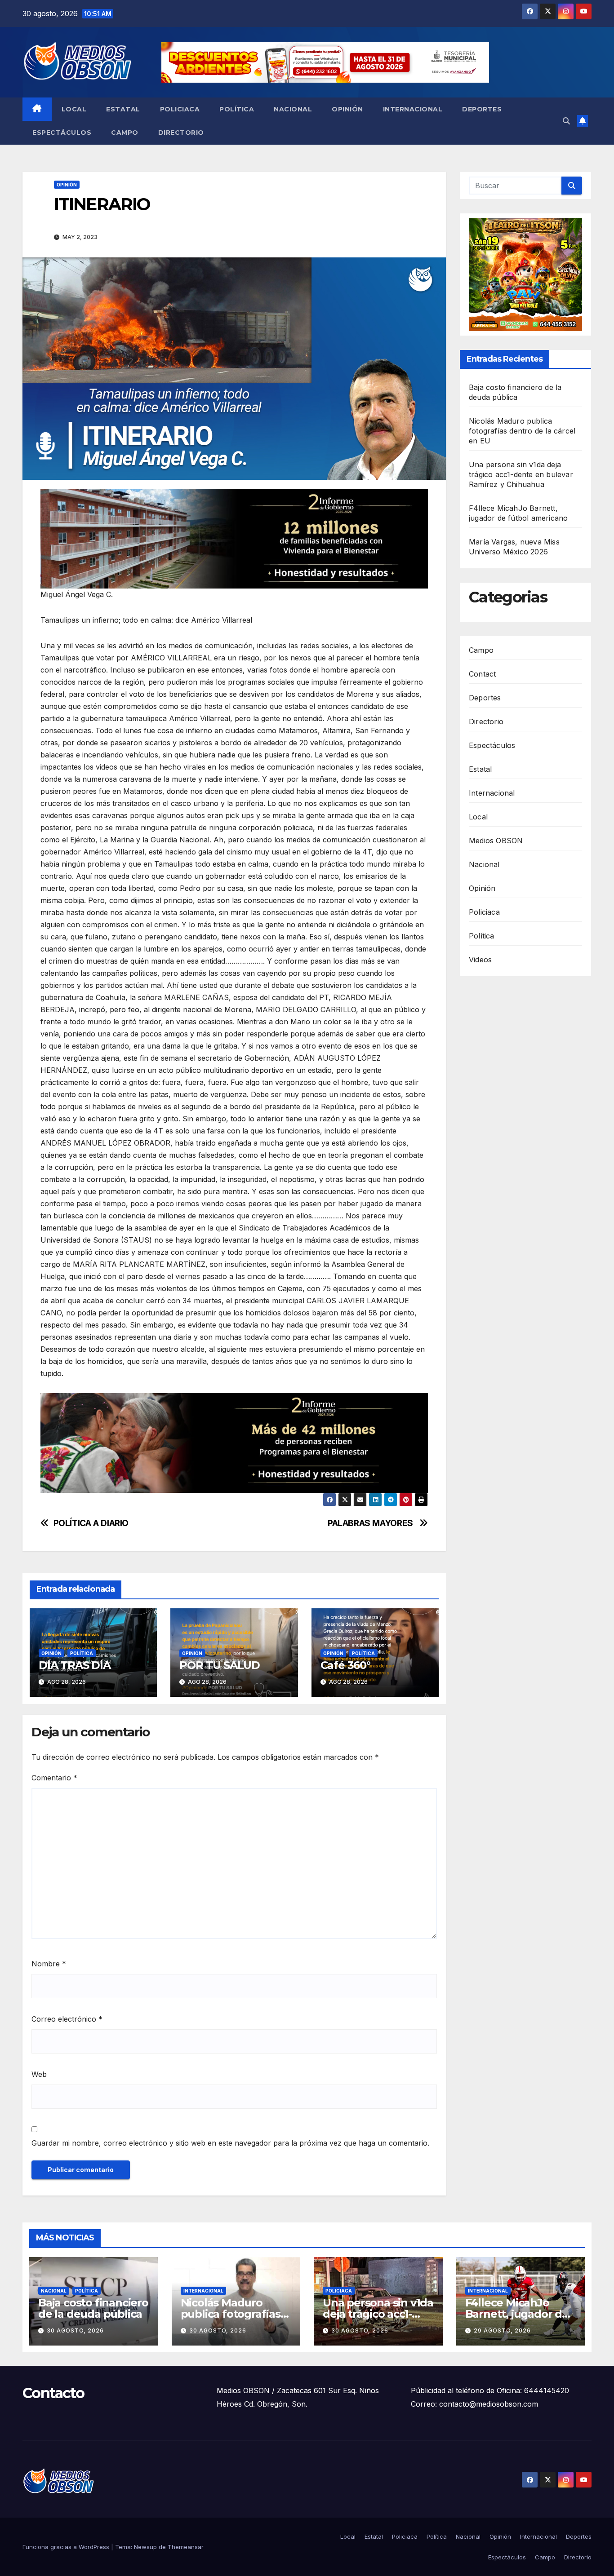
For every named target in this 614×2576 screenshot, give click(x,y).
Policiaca (180, 109)
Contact (482, 673)
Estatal (123, 109)
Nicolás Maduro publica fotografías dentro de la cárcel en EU (522, 431)
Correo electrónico (67, 2019)
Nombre (49, 1964)
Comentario (54, 1778)
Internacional (413, 109)
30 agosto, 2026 (75, 2330)
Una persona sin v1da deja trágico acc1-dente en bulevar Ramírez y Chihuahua (521, 474)
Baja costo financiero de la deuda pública (93, 2308)
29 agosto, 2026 (502, 2330)
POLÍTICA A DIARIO (91, 1523)
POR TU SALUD (220, 1665)
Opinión (347, 109)
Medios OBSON (496, 840)
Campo (125, 133)
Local (74, 109)
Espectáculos (62, 133)
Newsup (145, 2547)
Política (237, 109)
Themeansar (186, 2547)
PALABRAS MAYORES (371, 1523)
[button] (566, 121)
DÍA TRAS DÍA (75, 1665)
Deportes (482, 109)
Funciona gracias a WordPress (67, 2547)
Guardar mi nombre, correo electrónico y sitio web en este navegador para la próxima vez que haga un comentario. (230, 2143)
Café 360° (345, 1665)
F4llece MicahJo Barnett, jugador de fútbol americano (517, 2314)
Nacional (293, 109)
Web (39, 2074)
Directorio (181, 133)
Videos (480, 959)
